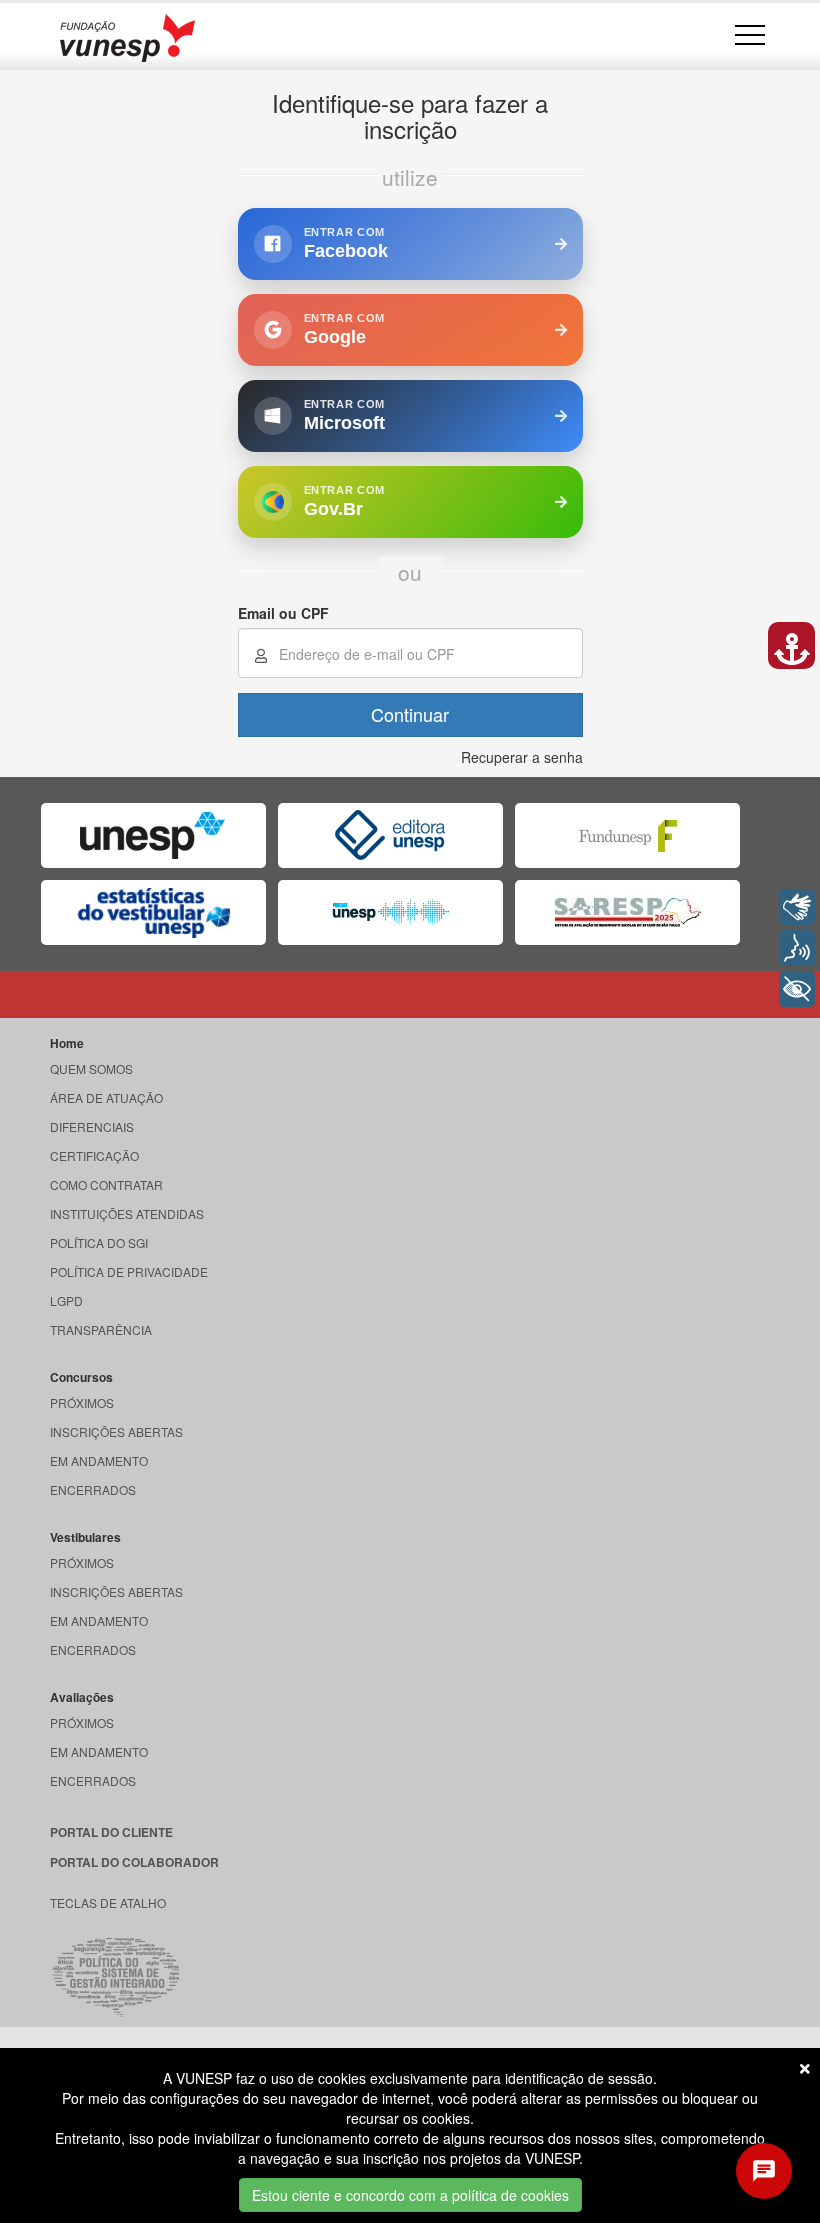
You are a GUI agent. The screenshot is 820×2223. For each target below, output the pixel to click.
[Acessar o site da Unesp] (153, 835)
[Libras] (797, 907)
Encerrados (93, 1489)
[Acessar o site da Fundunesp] (627, 835)
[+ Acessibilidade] (797, 989)
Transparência (101, 1329)
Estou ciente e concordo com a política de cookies (410, 2195)
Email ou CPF (283, 613)
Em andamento (99, 1460)
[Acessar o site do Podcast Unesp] (390, 912)
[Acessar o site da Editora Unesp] (390, 835)
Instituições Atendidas (127, 1213)
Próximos (82, 1402)
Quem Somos (91, 1068)
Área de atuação (106, 1097)
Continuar (410, 714)
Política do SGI (99, 1242)
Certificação (94, 1155)
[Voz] (797, 948)
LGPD (66, 1300)
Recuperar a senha (522, 757)
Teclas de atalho (108, 1902)
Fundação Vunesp (127, 37)
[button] (791, 645)
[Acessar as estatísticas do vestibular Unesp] (153, 912)
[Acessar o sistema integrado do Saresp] (627, 912)
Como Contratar (106, 1184)
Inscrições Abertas (116, 1431)
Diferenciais (92, 1126)
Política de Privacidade (129, 1271)
